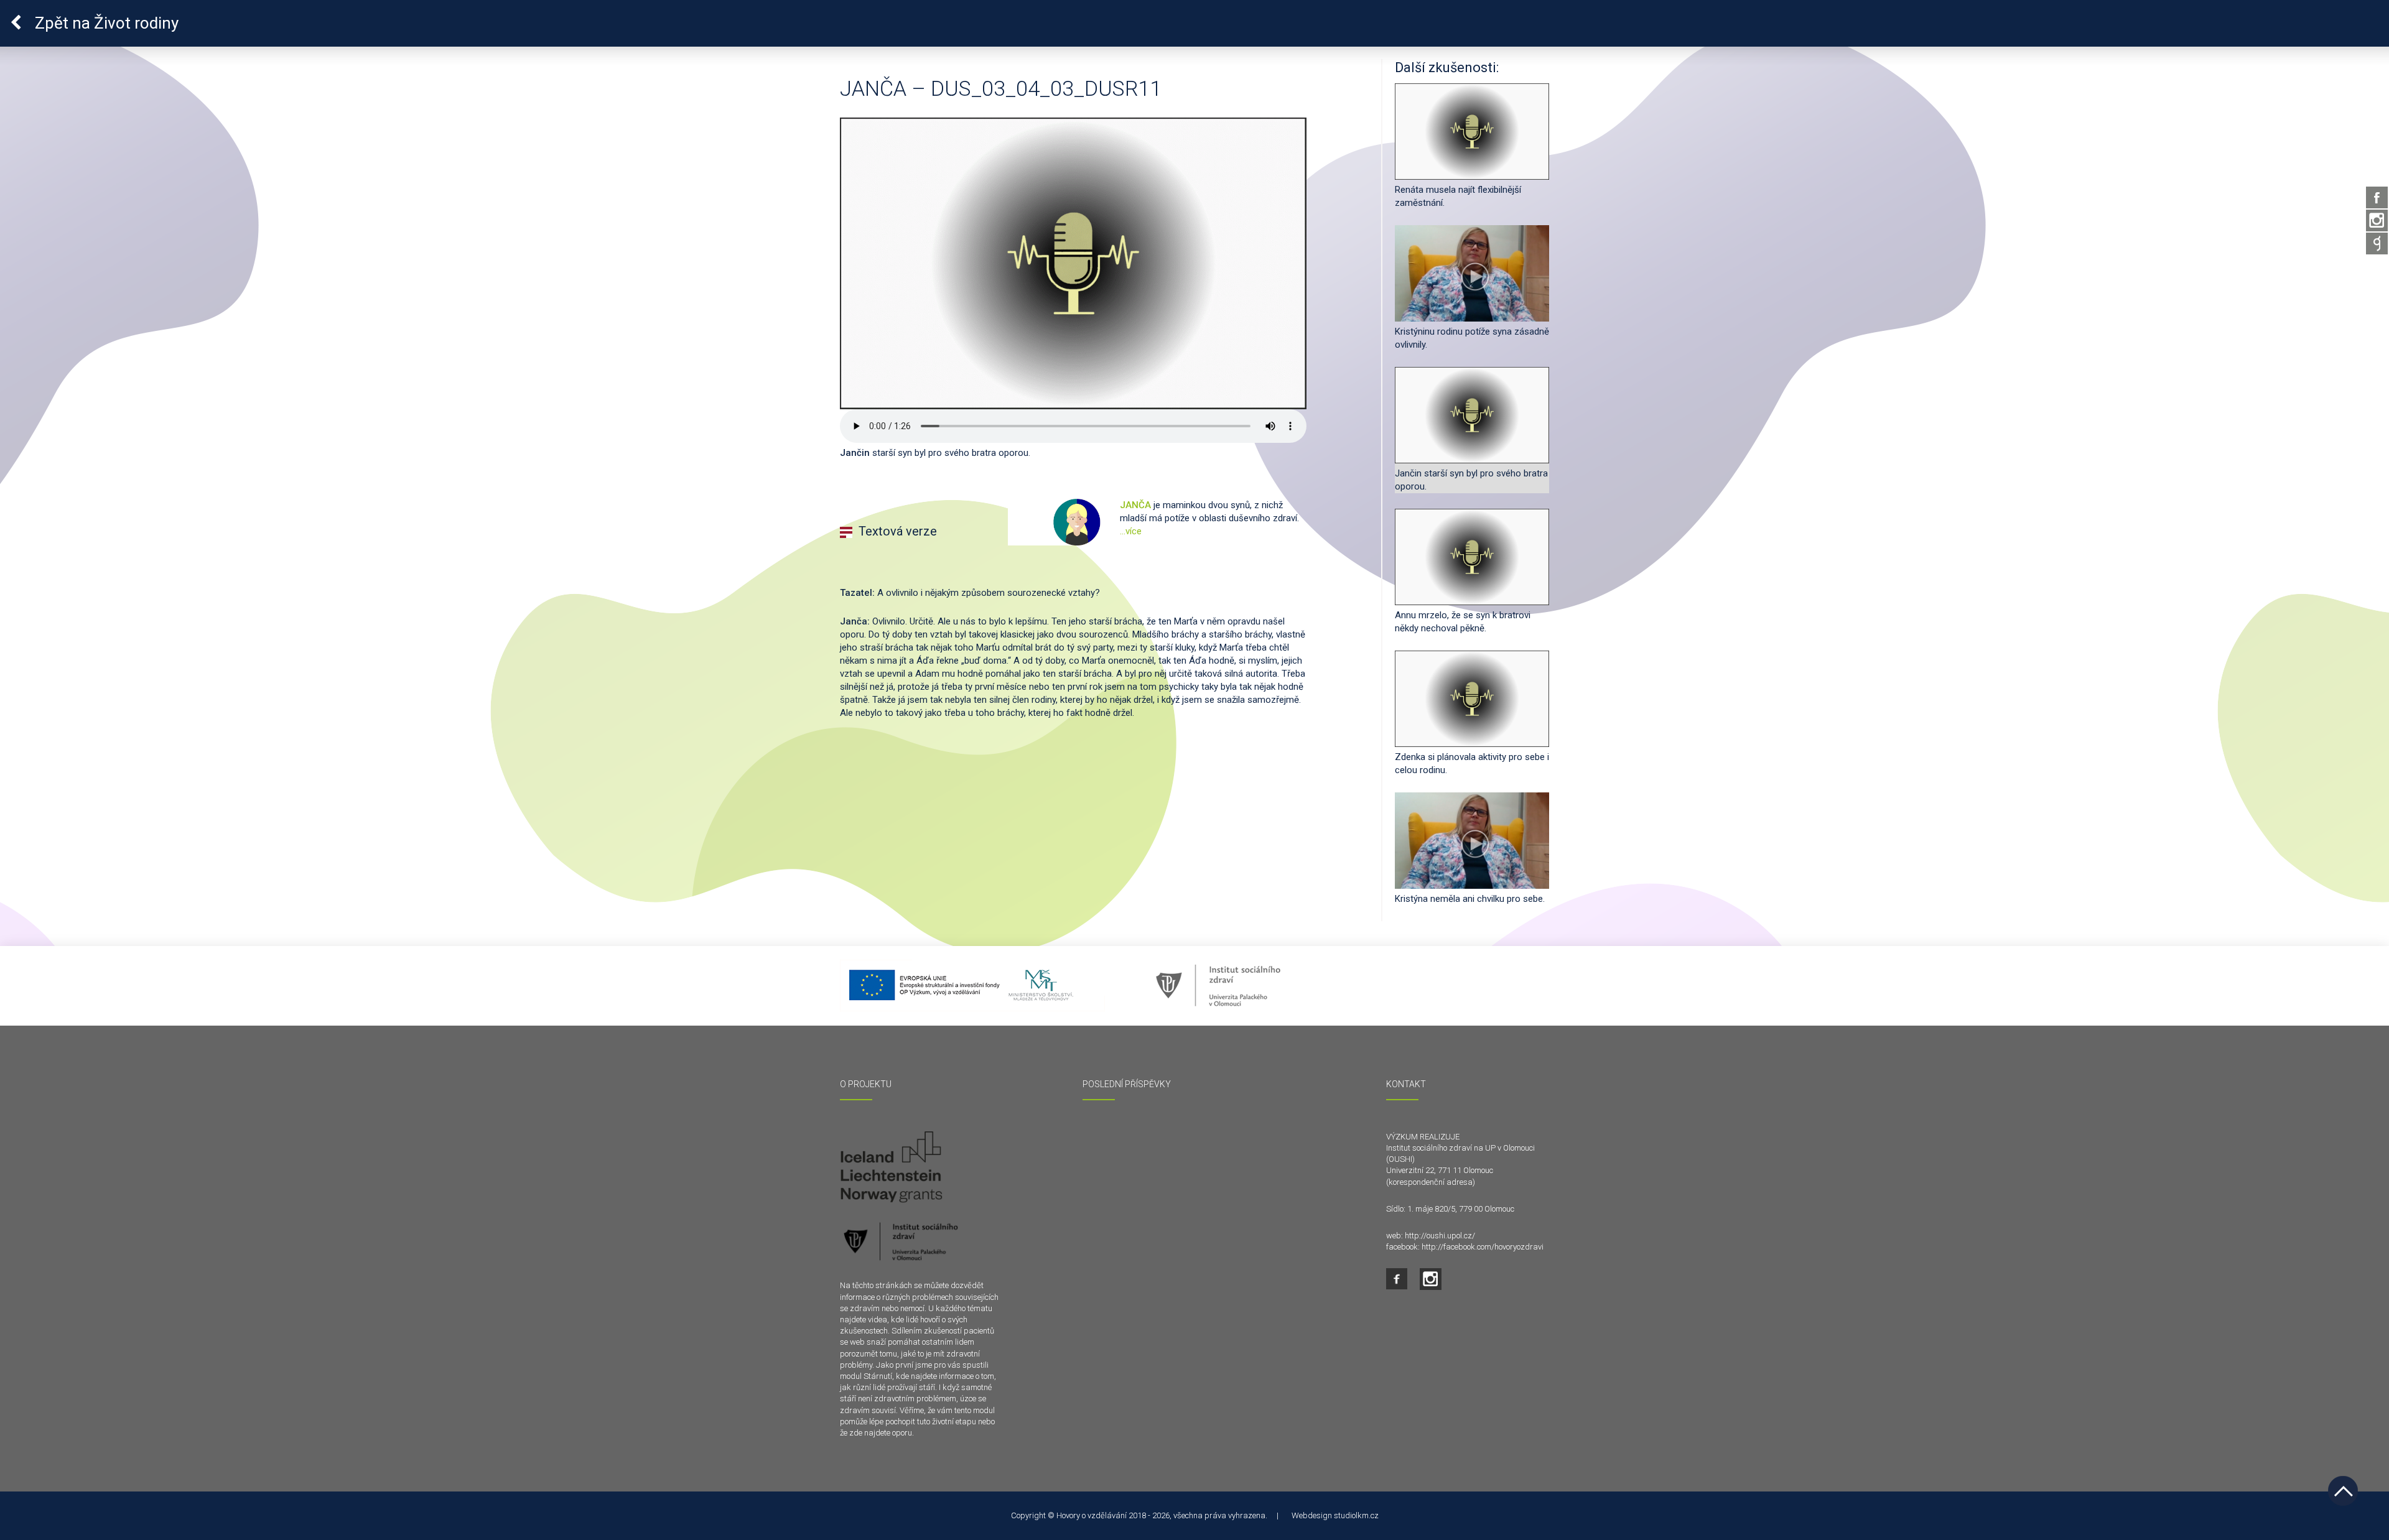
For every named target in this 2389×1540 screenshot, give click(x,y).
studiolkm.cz (1356, 1515)
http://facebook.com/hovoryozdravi (1483, 1247)
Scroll (2343, 1491)
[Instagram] (2377, 220)
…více (1131, 531)
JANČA (1137, 505)
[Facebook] (2377, 197)
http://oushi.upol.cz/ (1440, 1236)
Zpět (105, 23)
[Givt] (2377, 244)
